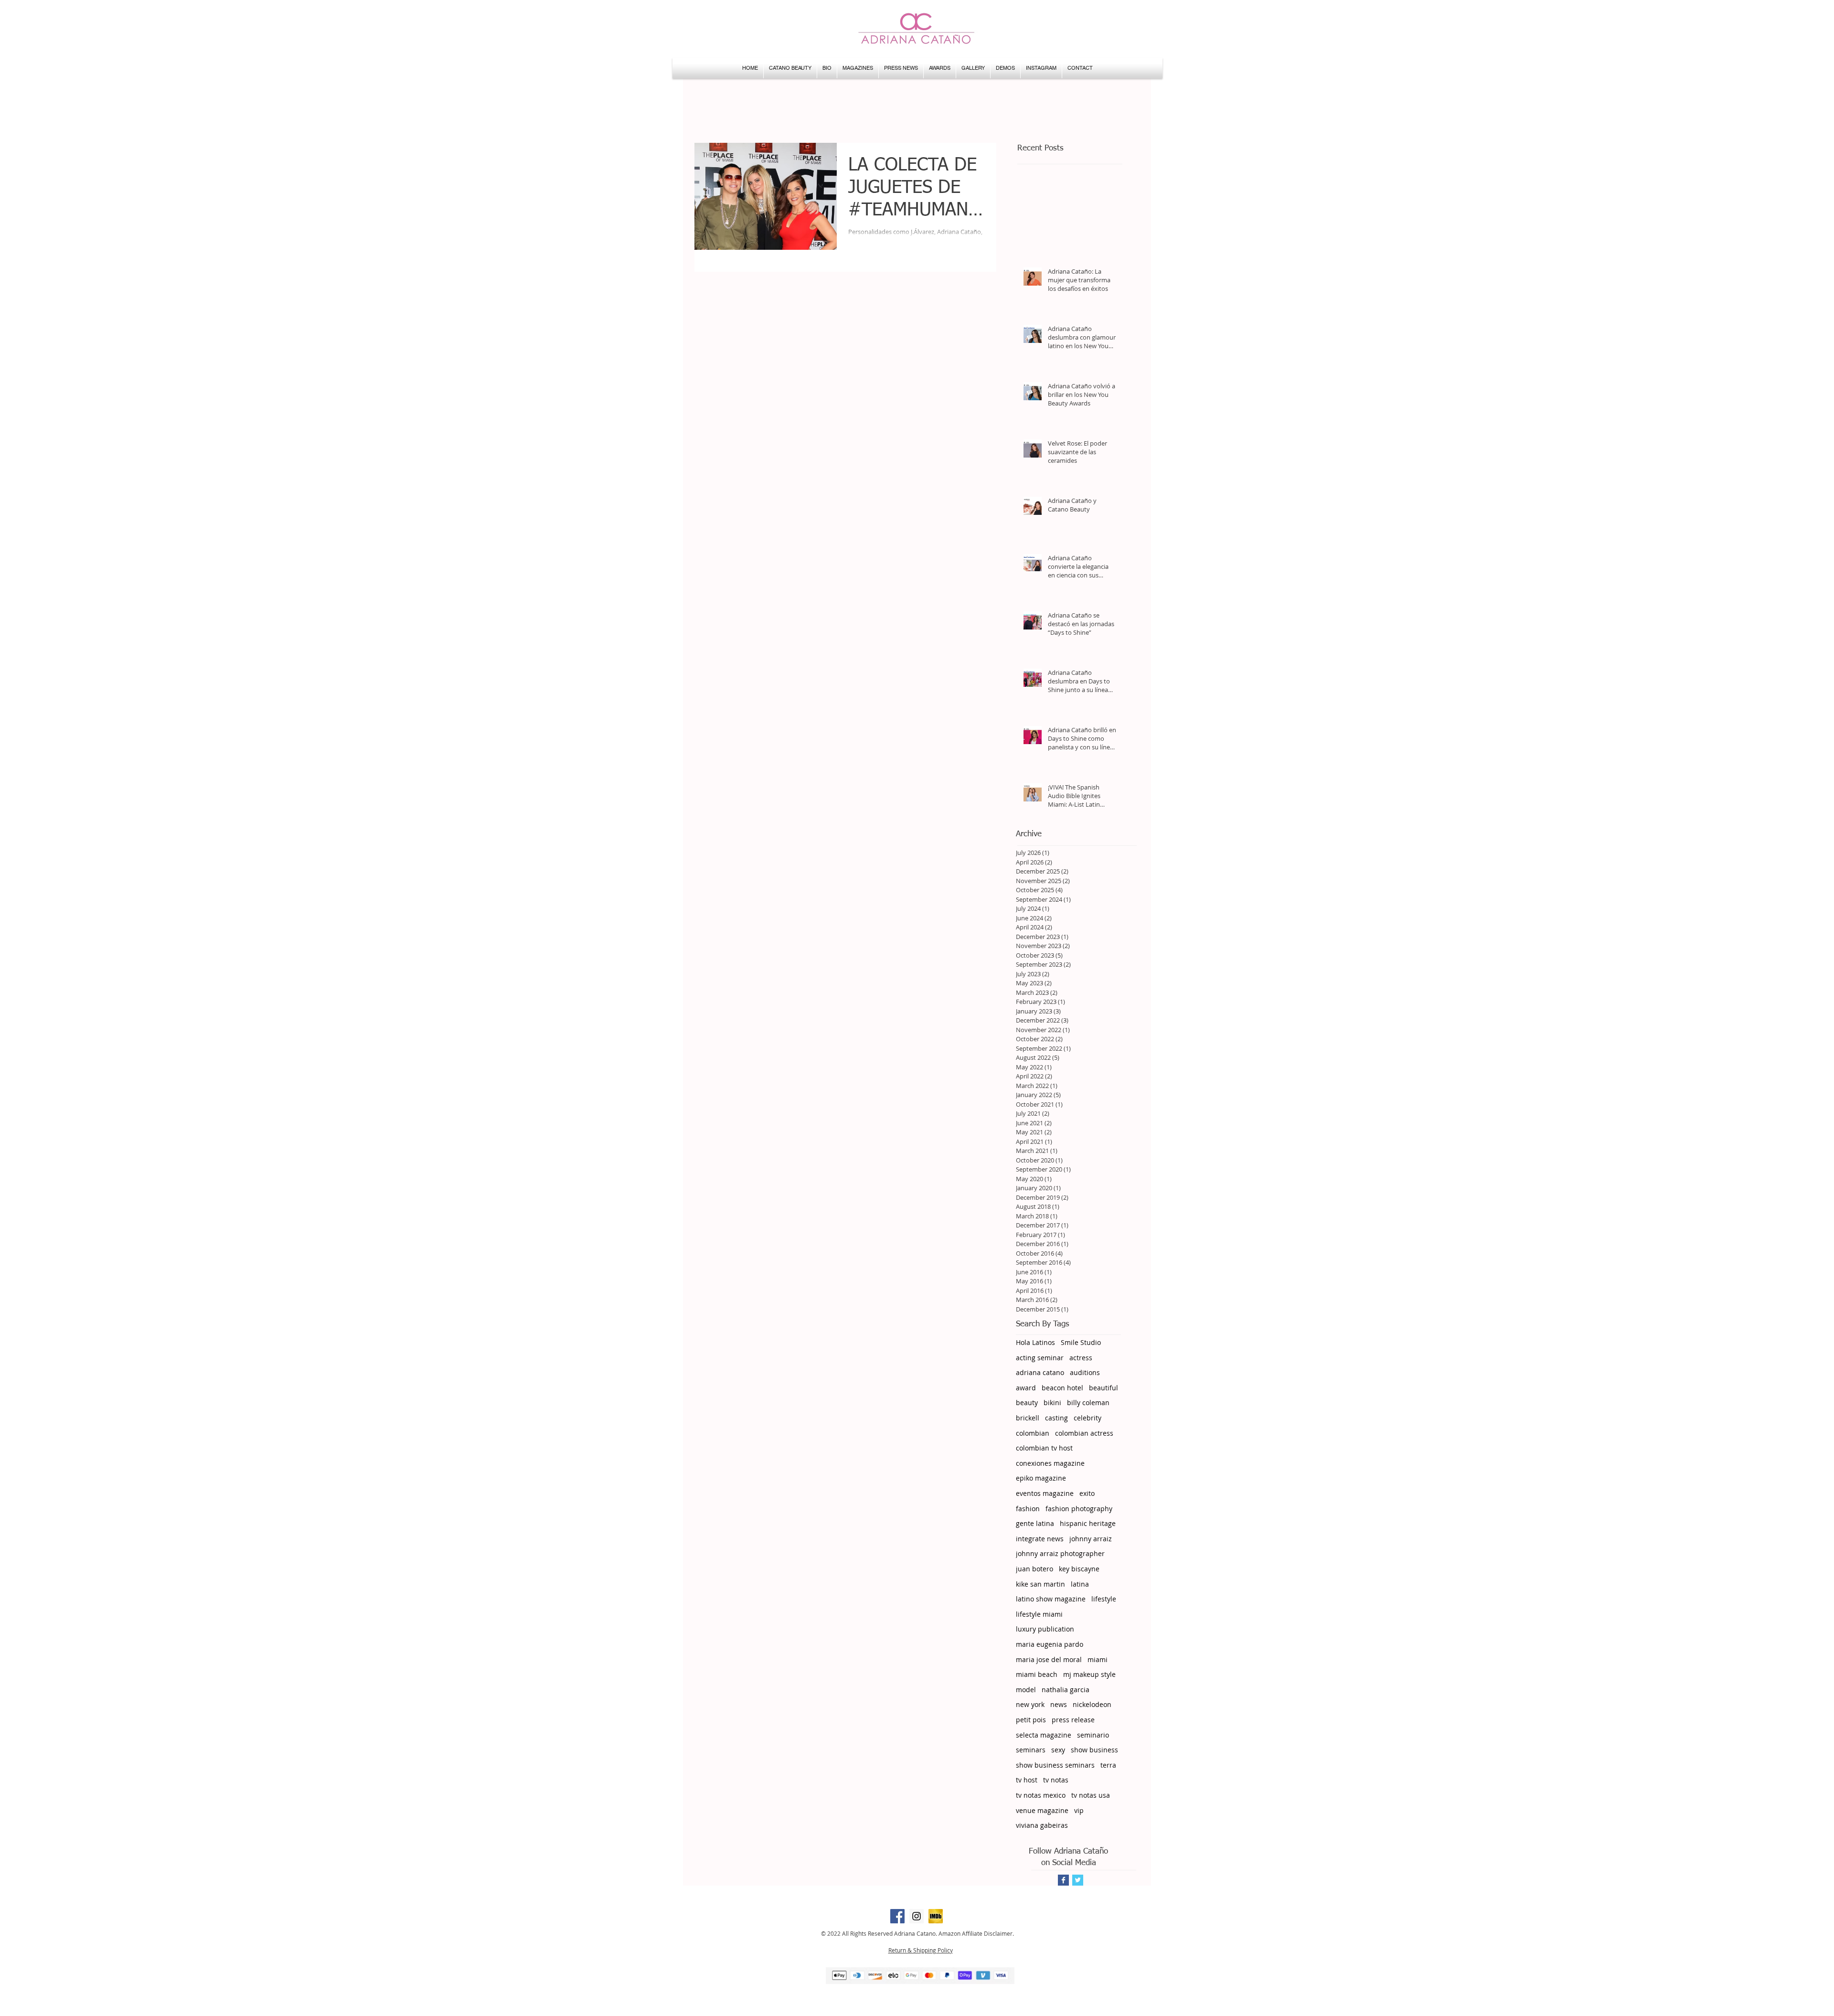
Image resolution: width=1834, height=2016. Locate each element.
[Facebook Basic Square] (1063, 1880)
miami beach (1037, 1674)
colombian (1033, 1433)
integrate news (1040, 1539)
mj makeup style (1089, 1674)
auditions (1085, 1372)
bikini (1052, 1403)
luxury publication (1045, 1629)
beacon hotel (1062, 1388)
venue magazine (1042, 1810)
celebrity (1088, 1418)
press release (1073, 1720)
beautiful (1104, 1388)
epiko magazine (1041, 1478)
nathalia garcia (1066, 1690)
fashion (1028, 1509)
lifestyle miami (1039, 1614)
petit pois (1031, 1720)
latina (1080, 1584)
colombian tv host (1044, 1448)
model (1026, 1690)
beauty (1027, 1403)
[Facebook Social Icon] (897, 1916)
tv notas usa (1091, 1795)
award (1026, 1388)
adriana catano (1040, 1372)
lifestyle (1104, 1599)
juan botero (1034, 1569)
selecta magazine (1044, 1735)
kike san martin (1040, 1584)
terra (1108, 1765)
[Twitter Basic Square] (1078, 1880)
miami (1098, 1659)
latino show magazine (1051, 1599)
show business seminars (1055, 1765)
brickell (1028, 1418)
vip (1079, 1810)
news (1059, 1704)
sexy (1058, 1750)
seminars (1031, 1750)
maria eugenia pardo (1050, 1644)
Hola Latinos (1035, 1342)
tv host (1027, 1780)
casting (1056, 1418)
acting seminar (1040, 1358)
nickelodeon (1092, 1704)
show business (1094, 1750)
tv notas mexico (1041, 1795)
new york (1030, 1704)
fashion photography (1079, 1509)
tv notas (1056, 1780)
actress (1081, 1358)
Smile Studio (1081, 1342)
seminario (1093, 1735)
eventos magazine (1045, 1493)
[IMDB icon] (936, 1916)
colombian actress (1084, 1433)
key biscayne (1079, 1569)
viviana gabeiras (1042, 1825)
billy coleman (1088, 1403)
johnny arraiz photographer (1060, 1553)
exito (1087, 1493)
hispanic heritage (1088, 1523)
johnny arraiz (1091, 1539)
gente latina (1035, 1523)
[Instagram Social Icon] (917, 1916)
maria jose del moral (1049, 1659)
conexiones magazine (1050, 1463)
